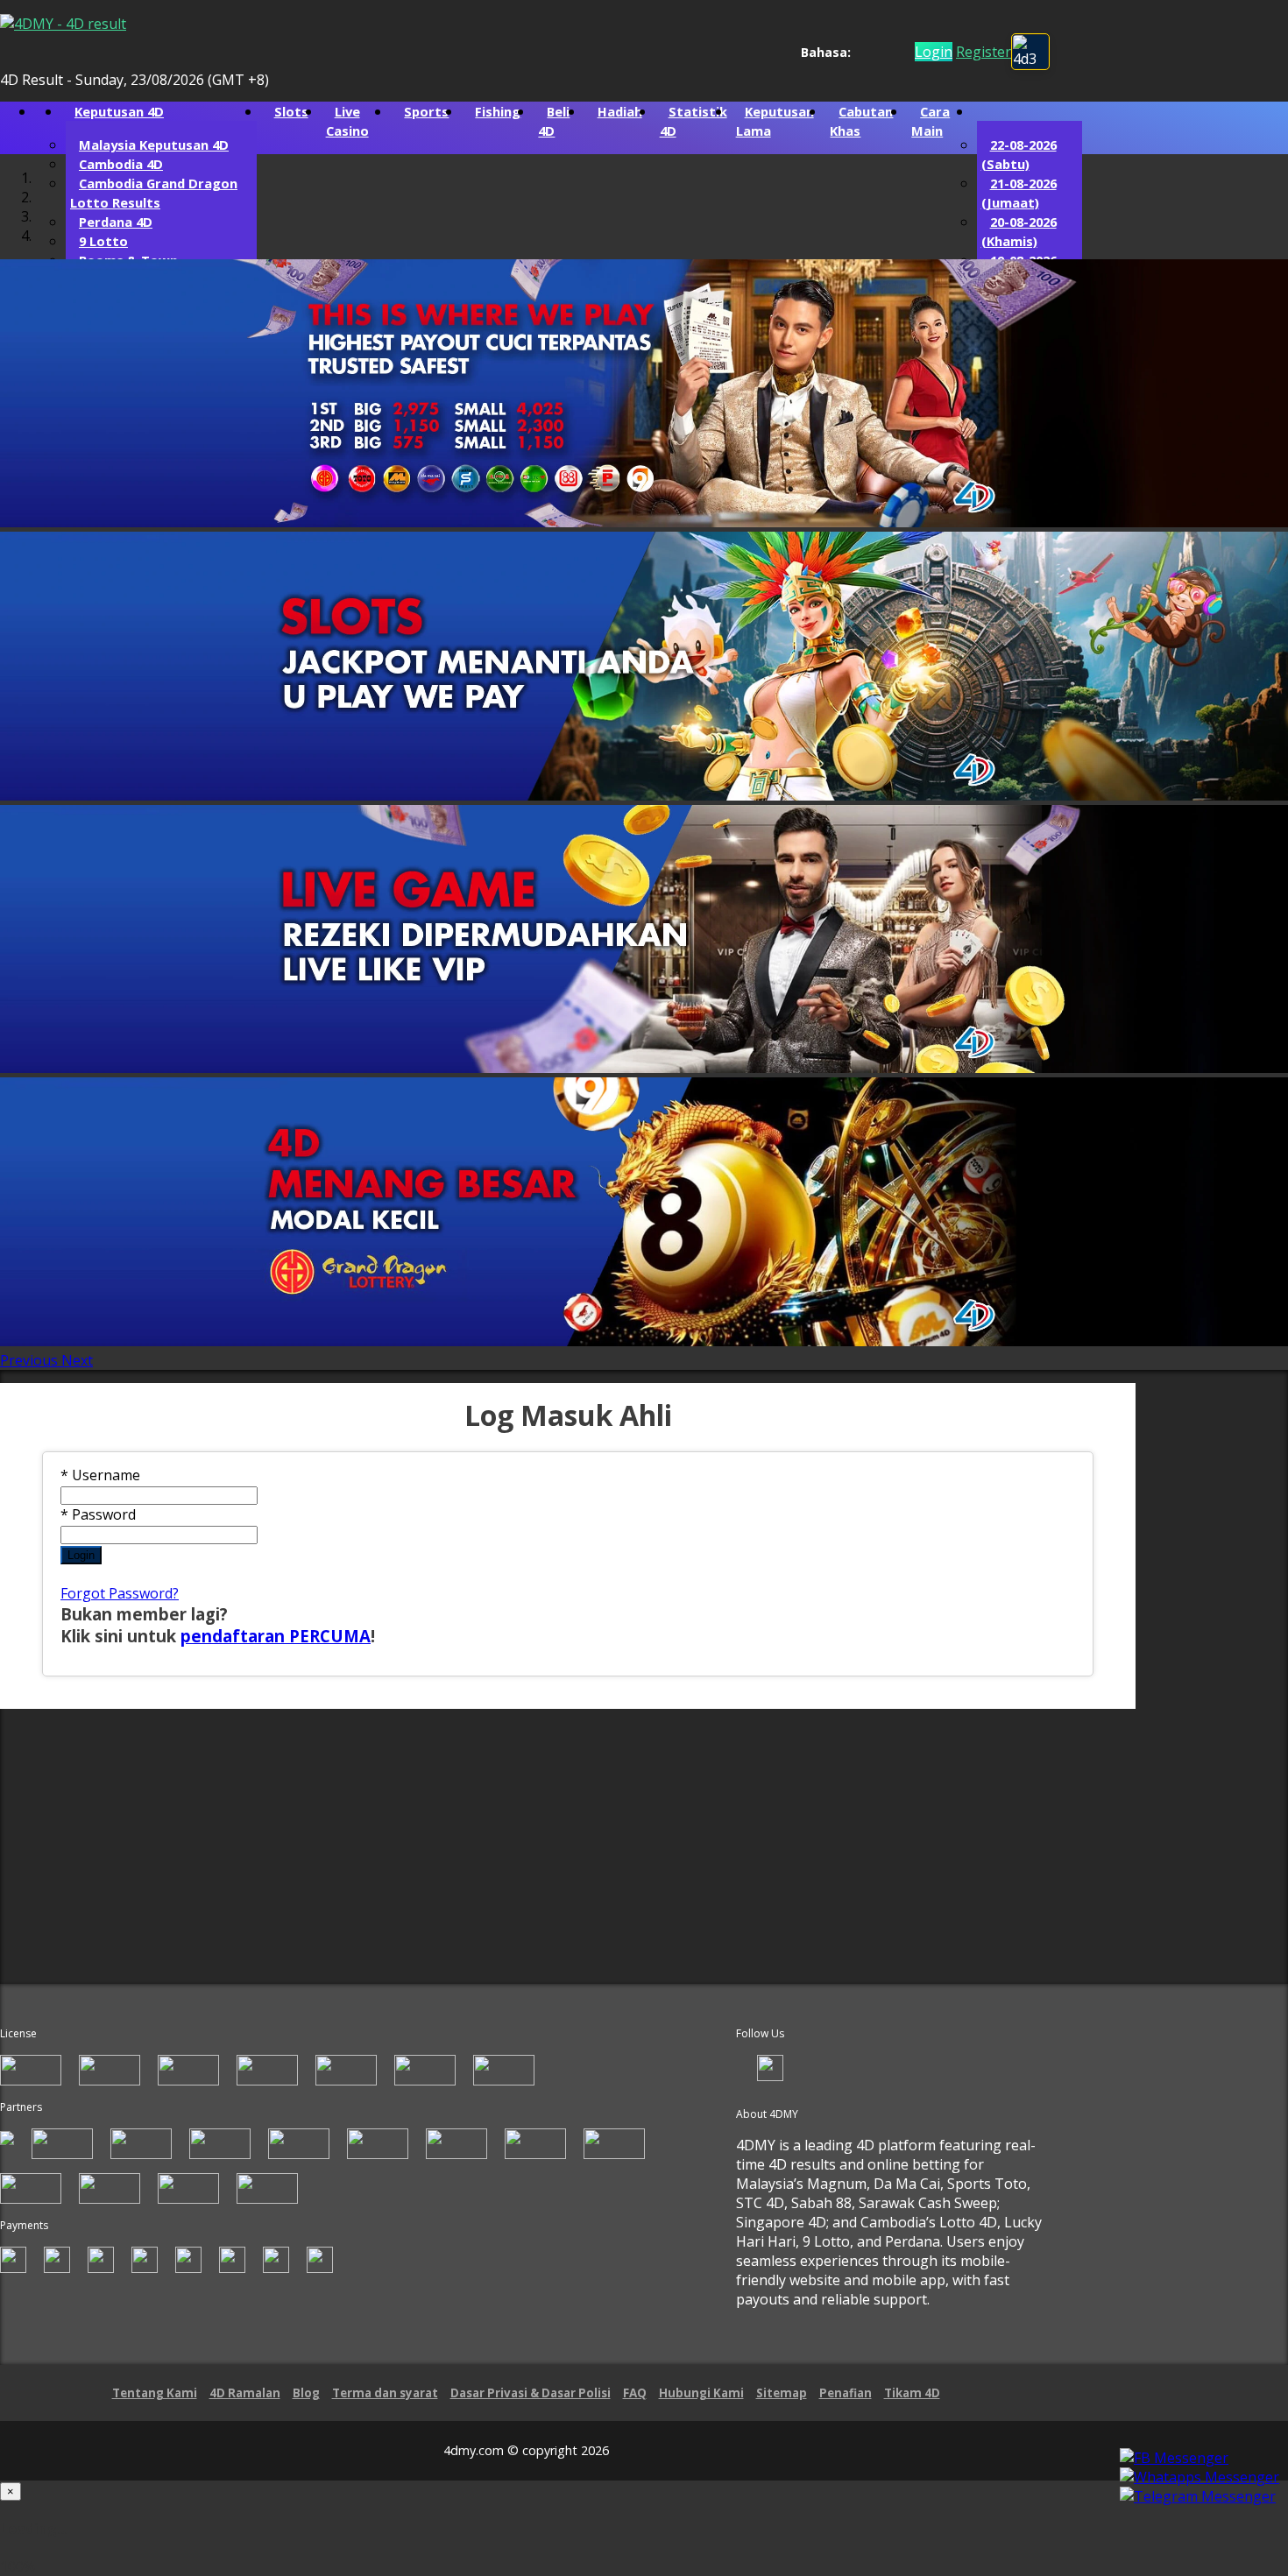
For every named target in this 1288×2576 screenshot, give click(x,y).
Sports (426, 111)
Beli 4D (554, 121)
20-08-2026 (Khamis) (1019, 231)
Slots (291, 111)
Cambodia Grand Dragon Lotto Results (154, 193)
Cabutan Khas (861, 121)
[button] (31, 1360)
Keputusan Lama (775, 121)
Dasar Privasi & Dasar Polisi (531, 2393)
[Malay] (894, 52)
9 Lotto (103, 241)
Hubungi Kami (701, 2393)
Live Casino (347, 121)
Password (98, 1514)
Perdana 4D (116, 222)
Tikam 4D (912, 2393)
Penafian (846, 2393)
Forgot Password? (120, 1593)
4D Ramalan (245, 2393)
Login (81, 1555)
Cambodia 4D (121, 164)
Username (100, 1475)
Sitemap (782, 2393)
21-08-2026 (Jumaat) (1019, 193)
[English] (861, 52)
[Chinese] (878, 52)
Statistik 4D (694, 121)
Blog (306, 2393)
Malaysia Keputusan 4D (154, 145)
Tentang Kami (155, 2393)
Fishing (498, 111)
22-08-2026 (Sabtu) (1019, 154)
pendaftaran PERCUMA (276, 1636)
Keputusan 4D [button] (119, 111)
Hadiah (620, 111)
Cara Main (931, 121)
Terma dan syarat (385, 2393)
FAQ (635, 2393)
